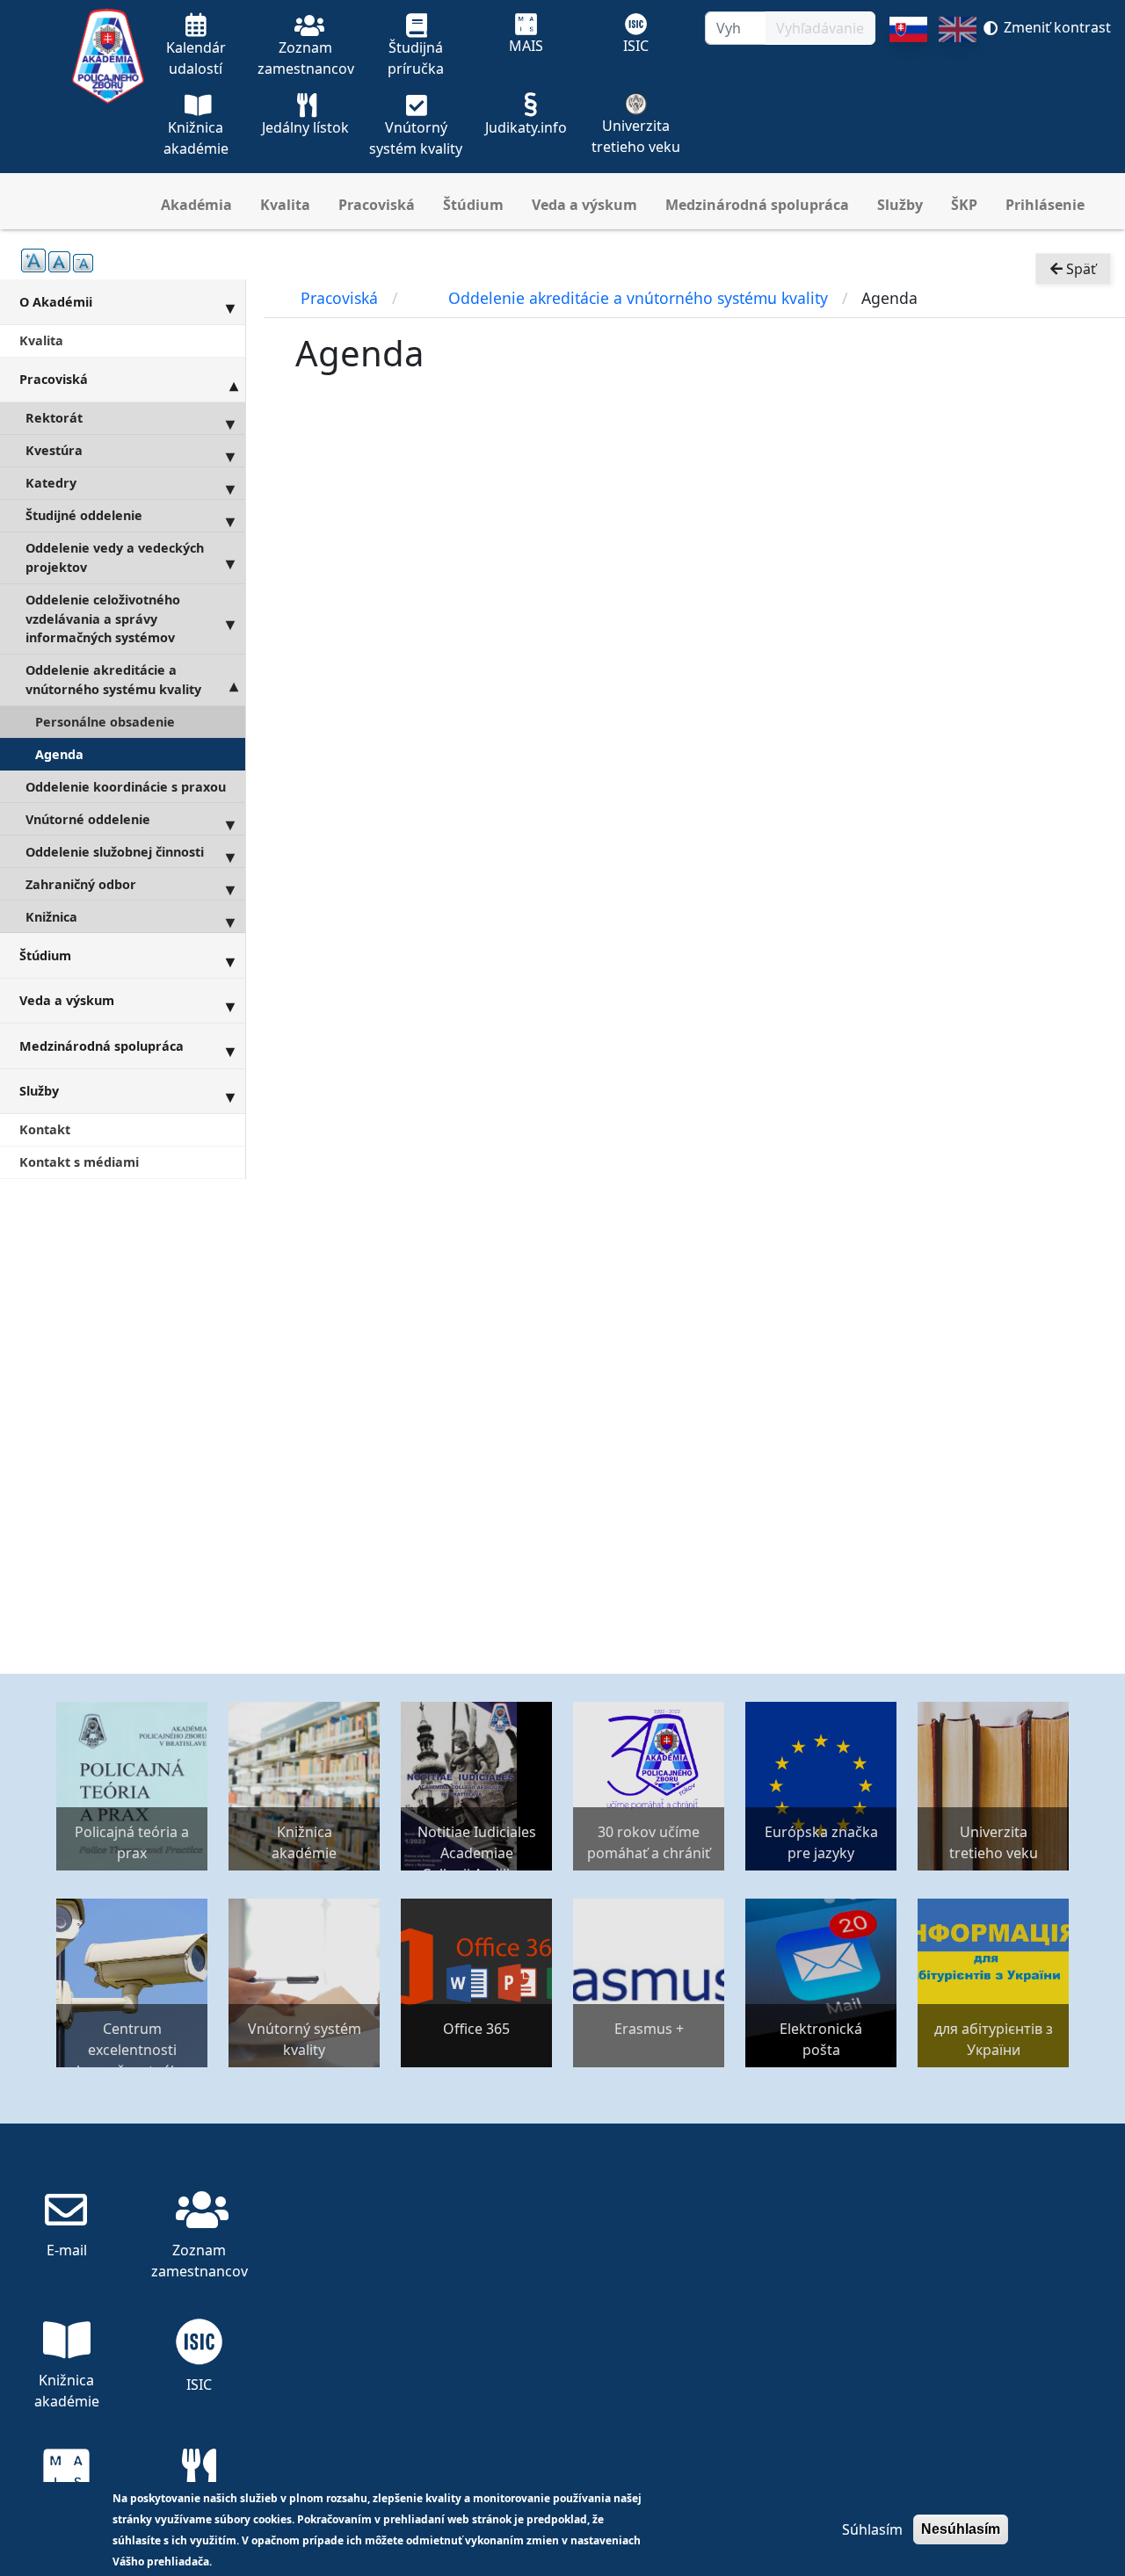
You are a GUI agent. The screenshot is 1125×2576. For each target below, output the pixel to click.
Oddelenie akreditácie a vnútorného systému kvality (113, 680)
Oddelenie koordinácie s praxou (126, 787)
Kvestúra (54, 450)
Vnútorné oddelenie (88, 819)
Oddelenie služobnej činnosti (115, 852)
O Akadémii (56, 302)
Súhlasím (872, 2529)
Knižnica (51, 917)
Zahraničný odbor (81, 884)
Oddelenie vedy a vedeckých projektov (115, 557)
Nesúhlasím (961, 2529)
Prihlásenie (1045, 205)
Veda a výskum (584, 205)
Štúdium (473, 205)
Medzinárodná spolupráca (757, 205)
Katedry (51, 483)
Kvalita (285, 205)
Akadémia (196, 205)
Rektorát (54, 418)
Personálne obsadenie (105, 722)
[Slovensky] (908, 95)
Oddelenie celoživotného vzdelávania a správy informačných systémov (103, 619)
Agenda (59, 754)
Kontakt (45, 1129)
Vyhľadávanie (820, 28)
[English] (958, 95)
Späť (1079, 269)
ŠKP (964, 205)
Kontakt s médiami (79, 1162)
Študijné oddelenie (84, 515)
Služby (900, 205)
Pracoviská (377, 205)
